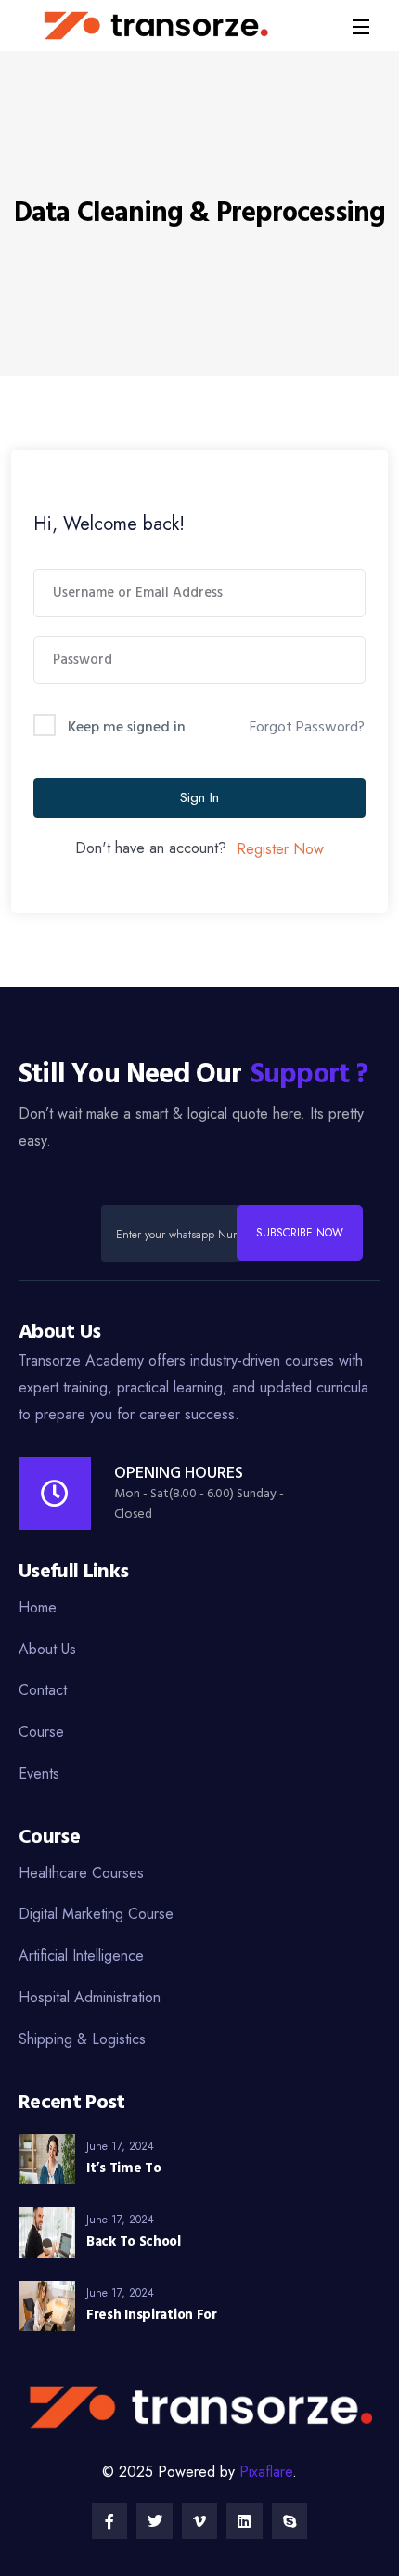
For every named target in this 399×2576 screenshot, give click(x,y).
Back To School (134, 2242)
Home (38, 1607)
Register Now (280, 849)
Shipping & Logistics (82, 2039)
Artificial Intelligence (81, 1955)
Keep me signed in (127, 728)
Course (41, 1732)
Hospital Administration (90, 1997)
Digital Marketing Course (96, 1914)
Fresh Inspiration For (152, 2315)
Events (39, 1773)
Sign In (199, 797)
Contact (43, 1690)
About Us (47, 1649)
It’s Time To (123, 2168)
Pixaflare (266, 2472)
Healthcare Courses (81, 1873)
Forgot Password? (307, 728)
